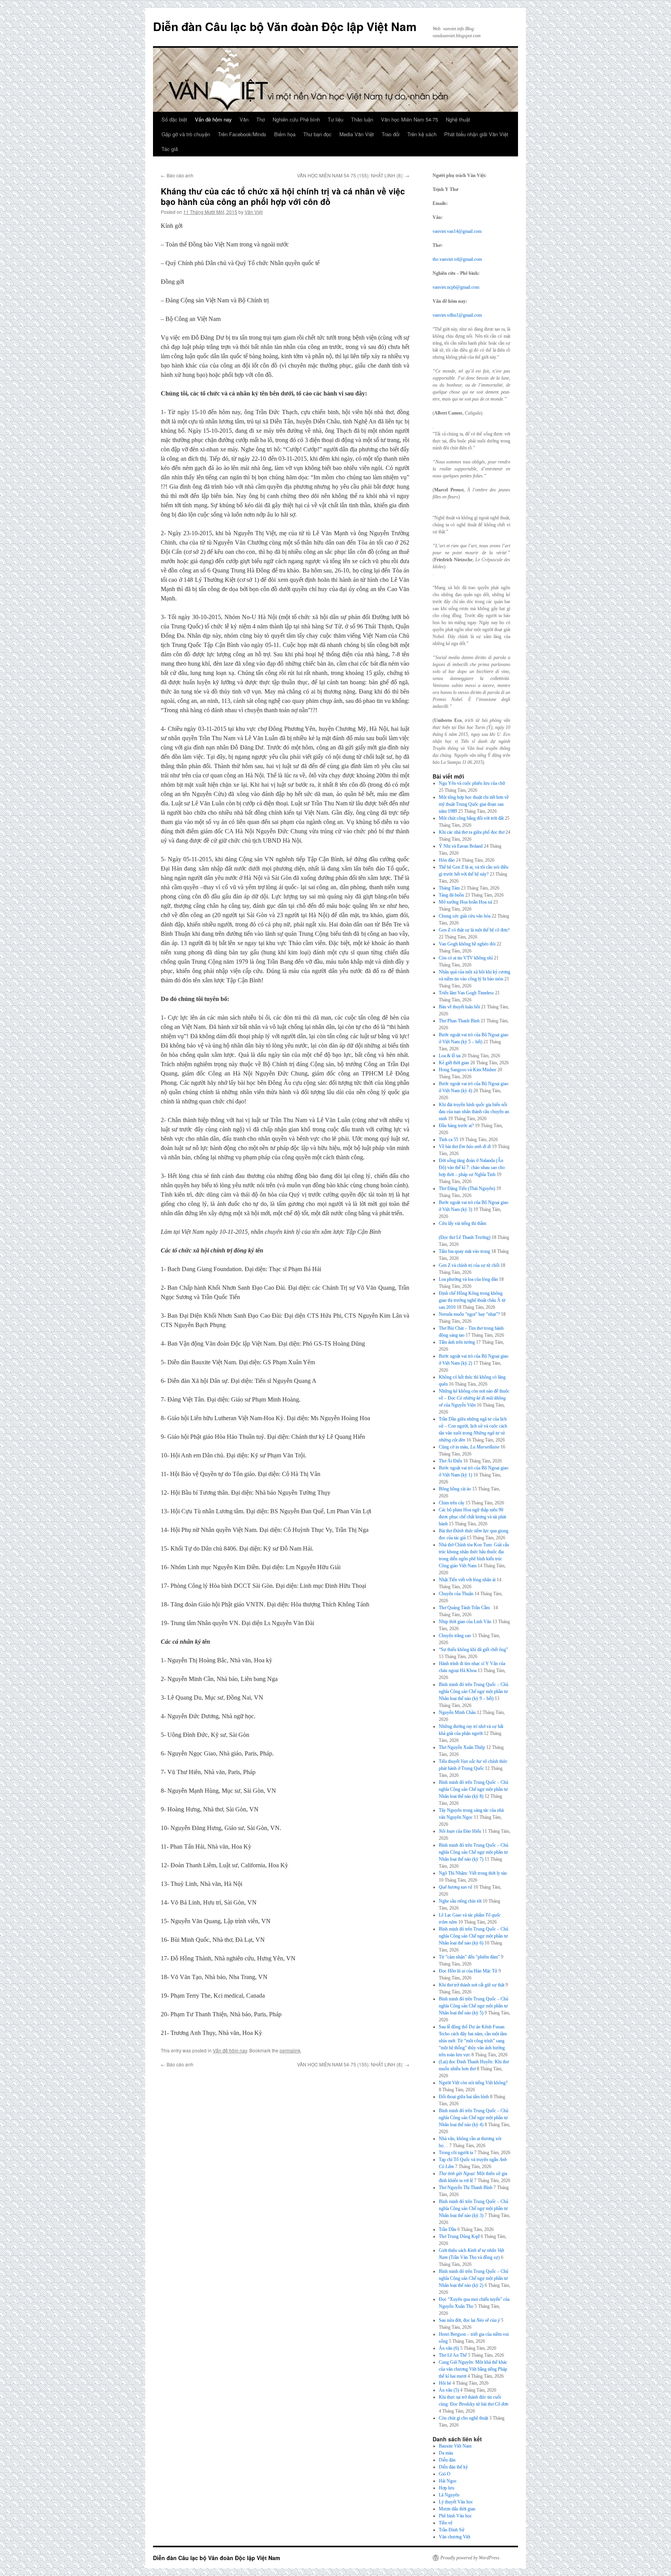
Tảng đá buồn (451, 895)
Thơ (261, 119)
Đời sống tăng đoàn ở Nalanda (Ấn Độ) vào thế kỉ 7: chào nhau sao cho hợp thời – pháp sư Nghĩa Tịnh (472, 1167)
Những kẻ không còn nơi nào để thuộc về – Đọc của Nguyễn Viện (474, 1398)
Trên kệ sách (422, 134)
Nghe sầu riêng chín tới (460, 1901)
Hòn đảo (447, 860)
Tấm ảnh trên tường (457, 1342)
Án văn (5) (449, 2390)
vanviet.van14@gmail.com (457, 231)
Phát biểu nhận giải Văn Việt (476, 134)
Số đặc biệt (174, 119)
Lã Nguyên (449, 2495)
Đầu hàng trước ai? (456, 1126)
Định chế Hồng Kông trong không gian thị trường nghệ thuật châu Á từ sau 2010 (472, 1300)
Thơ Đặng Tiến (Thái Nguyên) (467, 1188)
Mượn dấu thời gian (457, 2509)
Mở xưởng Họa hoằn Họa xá (465, 902)
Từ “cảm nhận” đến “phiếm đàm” (469, 1957)
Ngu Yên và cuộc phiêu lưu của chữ (472, 783)
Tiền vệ (446, 2523)
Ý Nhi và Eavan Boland (461, 846)
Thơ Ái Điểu (450, 1461)
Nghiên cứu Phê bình (296, 119)
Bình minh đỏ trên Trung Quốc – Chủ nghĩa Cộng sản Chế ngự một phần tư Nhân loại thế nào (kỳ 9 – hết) (474, 1691)
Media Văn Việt (357, 134)
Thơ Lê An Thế (453, 2355)
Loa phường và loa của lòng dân (468, 1279)
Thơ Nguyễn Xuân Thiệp (462, 1747)
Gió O (445, 2474)
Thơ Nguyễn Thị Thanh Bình (466, 2187)
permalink (290, 2050)
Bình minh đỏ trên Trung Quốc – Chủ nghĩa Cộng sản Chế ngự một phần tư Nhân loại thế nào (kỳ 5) (474, 2006)
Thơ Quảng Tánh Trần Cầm (465, 1608)
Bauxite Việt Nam (455, 2446)
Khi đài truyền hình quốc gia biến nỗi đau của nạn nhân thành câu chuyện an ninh (474, 1112)
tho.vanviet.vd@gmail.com (457, 259)
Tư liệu (335, 119)
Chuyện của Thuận (456, 1594)
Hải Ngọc (448, 2481)
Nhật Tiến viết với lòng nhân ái (467, 1580)
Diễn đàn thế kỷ (453, 2467)
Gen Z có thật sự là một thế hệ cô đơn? (474, 930)
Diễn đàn (447, 2460)
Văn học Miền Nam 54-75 (409, 119)
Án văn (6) (449, 2348)
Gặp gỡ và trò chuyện (186, 134)
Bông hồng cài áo (455, 1489)
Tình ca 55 (448, 1140)
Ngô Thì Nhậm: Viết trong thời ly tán (473, 1873)
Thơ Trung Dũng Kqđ (459, 2236)
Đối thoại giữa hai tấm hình (464, 2097)
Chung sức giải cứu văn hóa (465, 916)
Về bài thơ (465, 1147)
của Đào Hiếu (460, 1831)
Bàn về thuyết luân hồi (459, 1007)
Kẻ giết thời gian (454, 1063)
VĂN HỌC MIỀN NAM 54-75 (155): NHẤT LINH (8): (353, 175)
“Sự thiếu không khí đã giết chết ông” (473, 1650)
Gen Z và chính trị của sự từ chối (469, 1265)
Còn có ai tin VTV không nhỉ (466, 958)
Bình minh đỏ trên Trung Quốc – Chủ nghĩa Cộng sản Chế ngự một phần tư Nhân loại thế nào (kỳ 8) (474, 1789)
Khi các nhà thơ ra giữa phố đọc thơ (472, 832)
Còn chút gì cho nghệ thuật (463, 2418)
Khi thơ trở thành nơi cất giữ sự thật (472, 1985)
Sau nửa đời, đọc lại (469, 2320)
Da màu (446, 2453)
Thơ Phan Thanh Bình (459, 1021)
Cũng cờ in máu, (469, 1447)
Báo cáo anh (177, 175)
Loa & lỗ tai (450, 1056)
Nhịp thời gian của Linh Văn (465, 1622)
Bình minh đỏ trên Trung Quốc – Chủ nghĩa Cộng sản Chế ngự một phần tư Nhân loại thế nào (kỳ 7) (474, 1852)
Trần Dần (448, 2229)
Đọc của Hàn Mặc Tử (468, 1971)
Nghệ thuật (458, 119)
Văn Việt (254, 212)
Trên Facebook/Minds (242, 134)
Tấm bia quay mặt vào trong (464, 1251)
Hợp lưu (447, 2488)
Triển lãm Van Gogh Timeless (466, 993)
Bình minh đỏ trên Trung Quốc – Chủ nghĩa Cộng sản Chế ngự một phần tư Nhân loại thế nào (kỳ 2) (474, 2278)
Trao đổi (391, 134)
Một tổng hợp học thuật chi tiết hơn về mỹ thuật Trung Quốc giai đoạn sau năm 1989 (474, 804)
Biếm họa (285, 134)
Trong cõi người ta (456, 2153)
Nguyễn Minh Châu (457, 1712)
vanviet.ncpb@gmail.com (456, 287)
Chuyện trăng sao (455, 1636)
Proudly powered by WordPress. (470, 2558)
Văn (244, 119)
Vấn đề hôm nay (213, 119)
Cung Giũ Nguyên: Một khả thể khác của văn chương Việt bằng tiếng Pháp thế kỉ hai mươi (473, 2369)
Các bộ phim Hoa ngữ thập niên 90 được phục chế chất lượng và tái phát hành (472, 1517)
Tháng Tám (449, 888)
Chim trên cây (452, 1503)
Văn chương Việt (455, 2537)
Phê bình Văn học (455, 2516)
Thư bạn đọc (317, 134)
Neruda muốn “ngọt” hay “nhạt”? (469, 1314)
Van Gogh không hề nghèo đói (467, 944)
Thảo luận (362, 119)
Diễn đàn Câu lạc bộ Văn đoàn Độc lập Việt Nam (285, 26)
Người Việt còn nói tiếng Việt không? (473, 2083)
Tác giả (170, 149)
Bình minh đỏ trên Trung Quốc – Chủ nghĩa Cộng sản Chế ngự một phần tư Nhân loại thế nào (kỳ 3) (474, 2208)
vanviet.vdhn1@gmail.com (457, 315)
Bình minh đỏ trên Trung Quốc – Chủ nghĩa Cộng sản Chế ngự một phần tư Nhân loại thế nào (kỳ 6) (474, 1936)
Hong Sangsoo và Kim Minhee (468, 1070)
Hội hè (445, 2383)
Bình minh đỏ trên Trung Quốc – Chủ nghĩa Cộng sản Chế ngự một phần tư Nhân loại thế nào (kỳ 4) (474, 2118)
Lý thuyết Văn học (456, 2502)
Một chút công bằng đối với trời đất (471, 818)
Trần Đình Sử (452, 2530)
